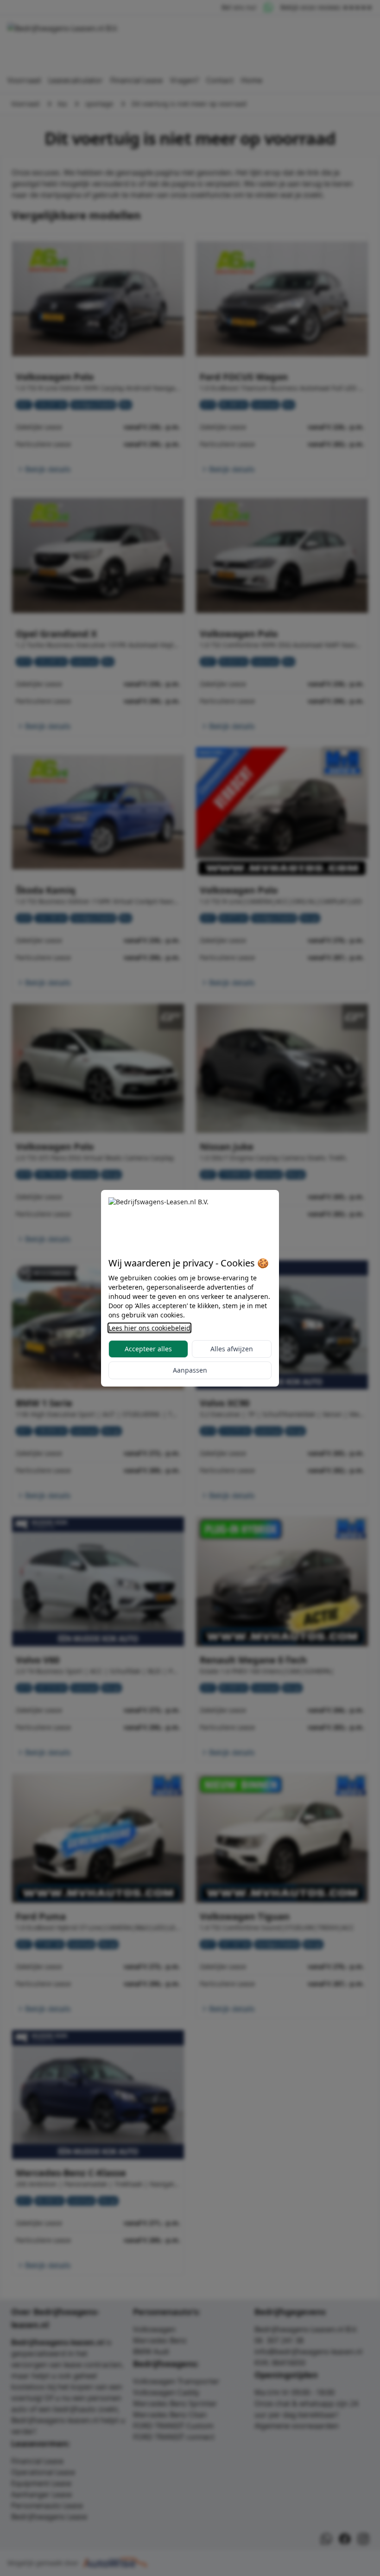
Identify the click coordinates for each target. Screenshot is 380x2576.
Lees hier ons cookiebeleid (149, 1328)
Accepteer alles (148, 1349)
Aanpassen (190, 1370)
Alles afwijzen (232, 1349)
